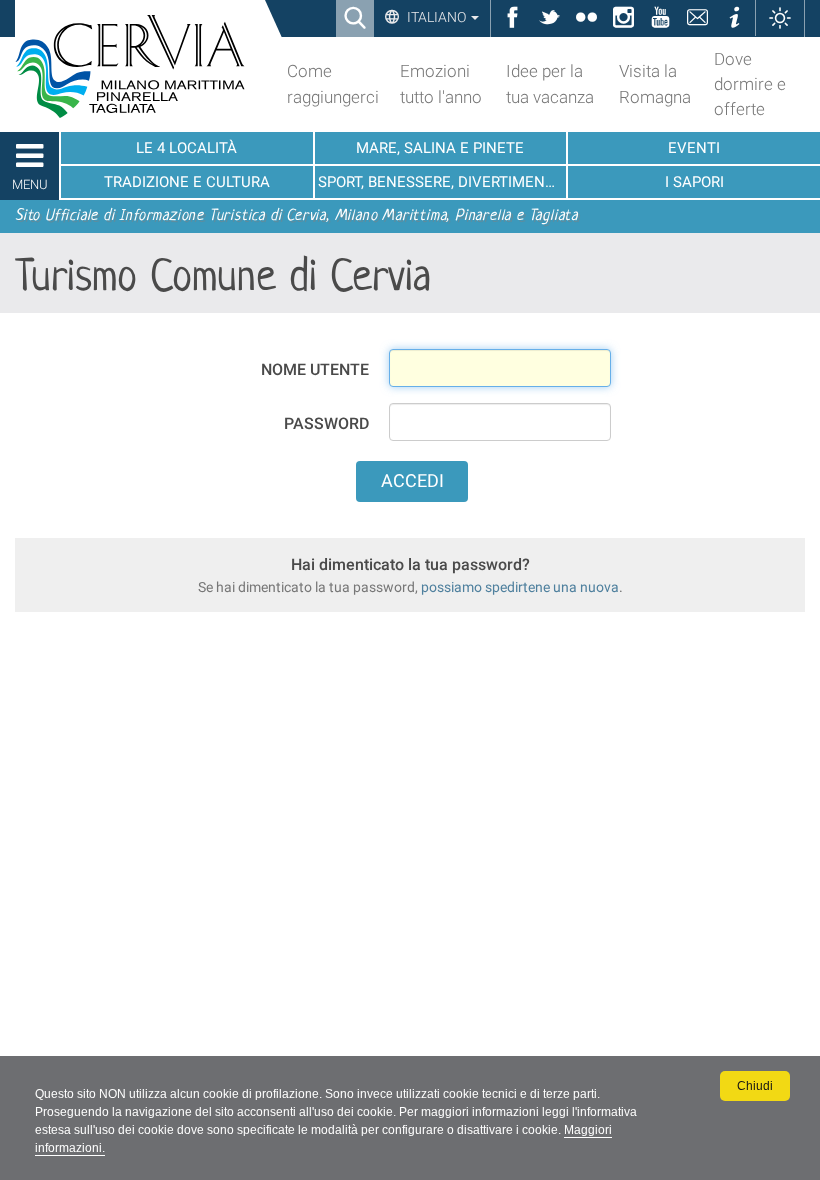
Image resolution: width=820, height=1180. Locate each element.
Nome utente (315, 369)
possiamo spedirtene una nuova (520, 587)
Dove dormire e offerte (750, 84)
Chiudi (755, 1086)
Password (326, 423)
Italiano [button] (436, 17)
